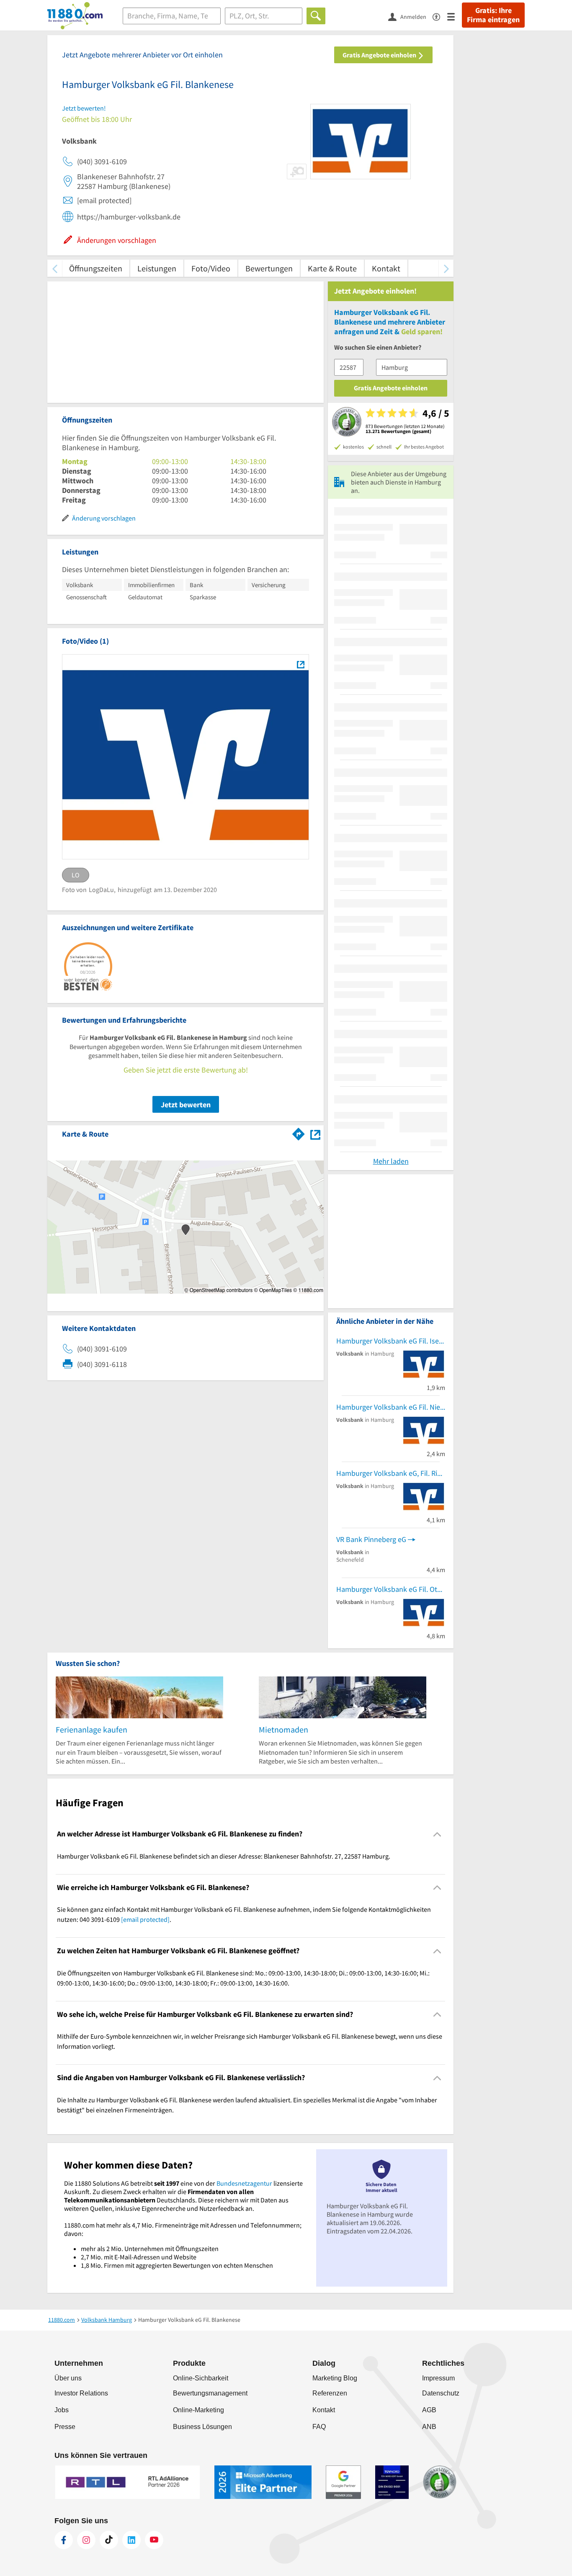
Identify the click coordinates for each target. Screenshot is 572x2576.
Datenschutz (441, 2393)
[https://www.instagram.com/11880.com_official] (86, 2540)
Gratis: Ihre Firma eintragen (493, 15)
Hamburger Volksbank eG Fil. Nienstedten (391, 1407)
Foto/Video (211, 268)
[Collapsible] (437, 1834)
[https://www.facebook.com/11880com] (64, 2540)
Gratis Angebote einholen (380, 55)
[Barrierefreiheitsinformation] (440, 16)
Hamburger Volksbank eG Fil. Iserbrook (391, 1341)
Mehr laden (391, 1161)
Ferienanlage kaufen (91, 1729)
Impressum (438, 2378)
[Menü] (455, 16)
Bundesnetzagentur (244, 2183)
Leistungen (157, 268)
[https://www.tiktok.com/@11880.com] (109, 2540)
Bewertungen (269, 268)
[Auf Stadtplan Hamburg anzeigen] (315, 1133)
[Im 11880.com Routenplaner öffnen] (299, 1132)
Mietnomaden (283, 1729)
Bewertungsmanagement (210, 2393)
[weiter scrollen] (446, 268)
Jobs (62, 2410)
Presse (65, 2427)
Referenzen (330, 2393)
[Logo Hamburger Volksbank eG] (300, 664)
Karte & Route (332, 268)
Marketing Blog (335, 2378)
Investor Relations (81, 2393)
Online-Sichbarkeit (201, 2378)
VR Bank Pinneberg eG (371, 1539)
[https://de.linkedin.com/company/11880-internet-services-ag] (131, 2540)
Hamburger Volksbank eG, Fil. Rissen (391, 1473)
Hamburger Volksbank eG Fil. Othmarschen (391, 1589)
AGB (429, 2410)
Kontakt (386, 268)
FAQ (319, 2427)
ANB (429, 2427)
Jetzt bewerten (186, 1105)
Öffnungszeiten (96, 268)
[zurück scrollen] (55, 268)
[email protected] (145, 1919)
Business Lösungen (202, 2427)
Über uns (68, 2378)
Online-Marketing (198, 2410)
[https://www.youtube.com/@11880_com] (154, 2540)
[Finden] (316, 16)
